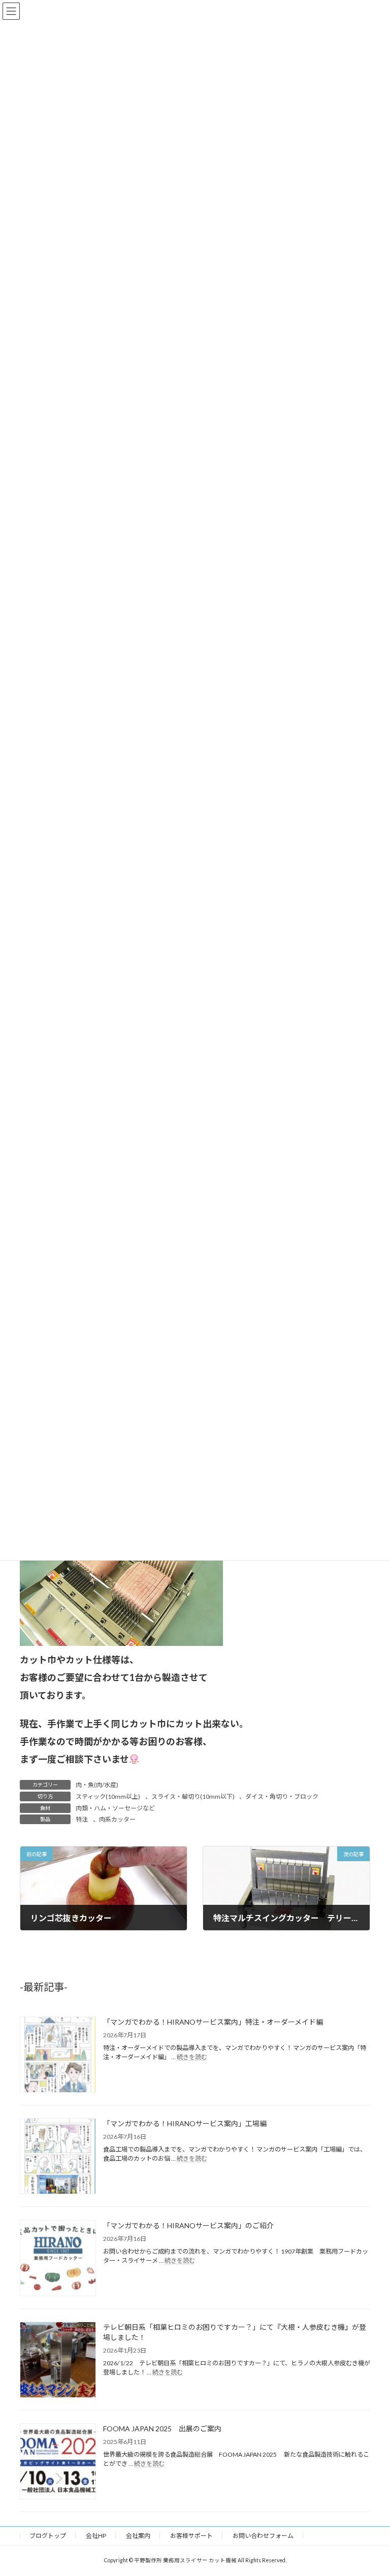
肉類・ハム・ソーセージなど (115, 1808)
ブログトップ (48, 2536)
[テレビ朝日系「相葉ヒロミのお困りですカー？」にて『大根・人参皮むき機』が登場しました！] (58, 2360)
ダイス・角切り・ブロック (282, 1796)
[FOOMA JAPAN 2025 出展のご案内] (58, 2462)
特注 (82, 1819)
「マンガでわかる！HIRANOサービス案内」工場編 (185, 2123)
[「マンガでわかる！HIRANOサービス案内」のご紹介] (58, 2259)
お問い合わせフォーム (263, 2536)
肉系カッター (117, 1819)
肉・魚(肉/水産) (97, 1785)
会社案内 (138, 2536)
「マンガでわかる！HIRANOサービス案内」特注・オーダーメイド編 (213, 2022)
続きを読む (192, 2057)
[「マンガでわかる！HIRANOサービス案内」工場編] (58, 2157)
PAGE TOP (371, 2488)
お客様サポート (191, 2536)
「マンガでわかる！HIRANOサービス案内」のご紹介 (188, 2225)
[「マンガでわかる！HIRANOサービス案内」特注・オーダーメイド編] (58, 2055)
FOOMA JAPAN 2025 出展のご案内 (162, 2429)
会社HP (96, 2536)
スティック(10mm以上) (108, 1796)
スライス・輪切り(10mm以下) (193, 1796)
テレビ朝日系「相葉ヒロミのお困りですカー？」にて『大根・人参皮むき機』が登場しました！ (235, 2332)
